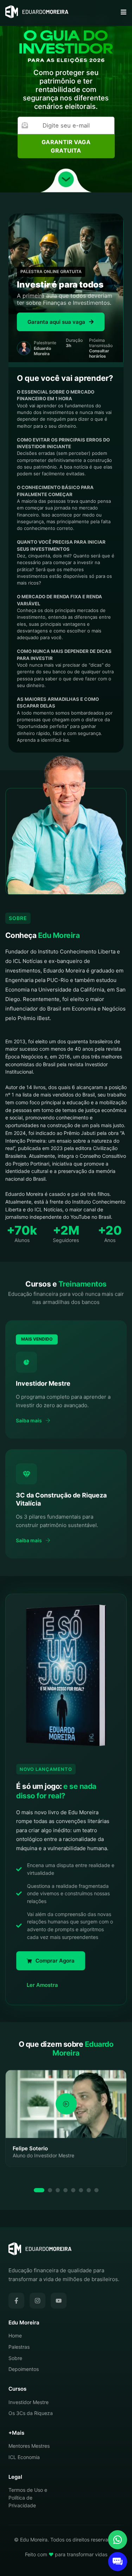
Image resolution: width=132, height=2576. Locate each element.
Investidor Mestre (29, 2402)
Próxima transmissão (101, 348)
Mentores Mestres (29, 2446)
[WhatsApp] (118, 2540)
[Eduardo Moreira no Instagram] (37, 2301)
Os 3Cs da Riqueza (31, 2413)
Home (15, 2336)
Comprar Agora (55, 1961)
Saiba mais (29, 1421)
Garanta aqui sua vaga (56, 322)
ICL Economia (24, 2457)
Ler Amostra (42, 1985)
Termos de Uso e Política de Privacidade (28, 2497)
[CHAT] (118, 2562)
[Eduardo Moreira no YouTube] (59, 2301)
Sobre (15, 2358)
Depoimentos (24, 2369)
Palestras (19, 2347)
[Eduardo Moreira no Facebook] (16, 2301)
